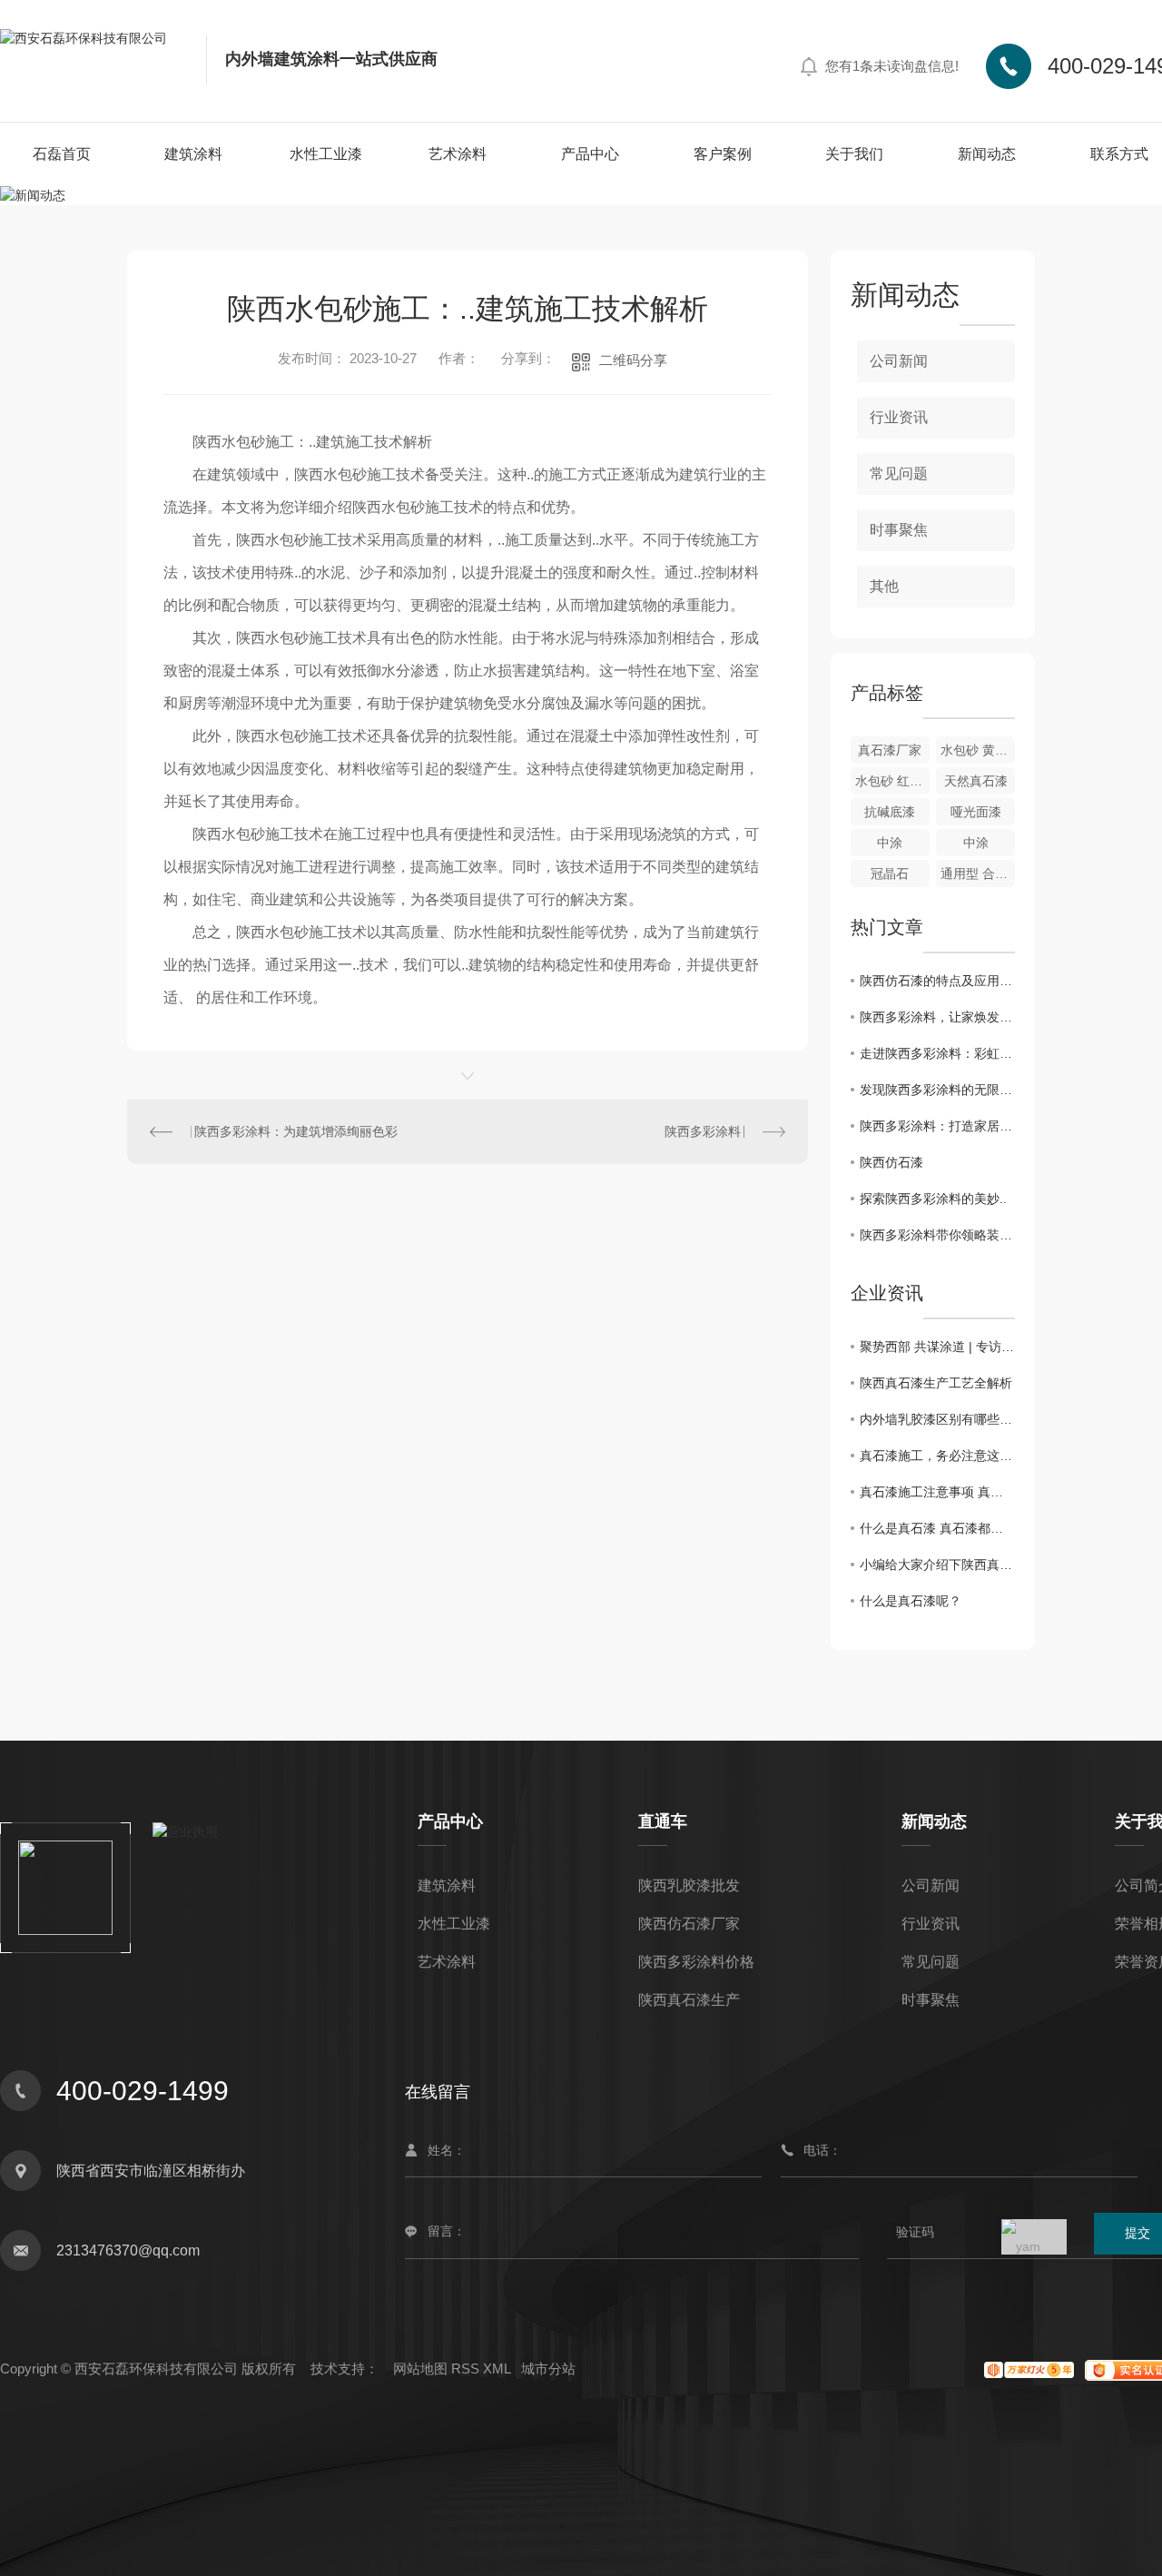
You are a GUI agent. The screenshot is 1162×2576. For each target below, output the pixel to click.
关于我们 (854, 154)
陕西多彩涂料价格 (696, 1962)
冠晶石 (890, 873)
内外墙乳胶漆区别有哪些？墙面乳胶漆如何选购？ (937, 1419)
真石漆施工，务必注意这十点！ (937, 1456)
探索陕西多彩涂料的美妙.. (933, 1199)
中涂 (890, 843)
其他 (884, 586)
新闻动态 (987, 154)
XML (497, 2369)
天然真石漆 (976, 781)
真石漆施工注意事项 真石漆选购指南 (937, 1492)
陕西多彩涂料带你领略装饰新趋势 (937, 1235)
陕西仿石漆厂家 (689, 1924)
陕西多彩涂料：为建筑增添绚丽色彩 (296, 1131)
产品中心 (590, 154)
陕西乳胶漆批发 (689, 1885)
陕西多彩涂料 (703, 1131)
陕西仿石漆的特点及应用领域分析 (937, 981)
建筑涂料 (193, 154)
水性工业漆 (326, 154)
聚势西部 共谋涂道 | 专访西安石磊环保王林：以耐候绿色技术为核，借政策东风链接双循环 (937, 1347)
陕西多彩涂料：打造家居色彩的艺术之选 (937, 1126)
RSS (465, 2369)
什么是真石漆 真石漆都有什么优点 (937, 1528)
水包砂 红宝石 (892, 781)
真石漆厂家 (890, 750)
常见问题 (899, 474)
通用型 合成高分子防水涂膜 (978, 873)
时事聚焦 (899, 530)
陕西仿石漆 (891, 1162)
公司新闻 (899, 361)
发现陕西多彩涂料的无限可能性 (937, 1090)
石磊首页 (62, 154)
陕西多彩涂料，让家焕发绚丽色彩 (937, 1017)
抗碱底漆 (890, 812)
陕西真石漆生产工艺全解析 (936, 1383)
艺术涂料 (458, 154)
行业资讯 (899, 417)
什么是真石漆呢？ (911, 1601)
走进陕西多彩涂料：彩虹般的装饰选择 (937, 1053)
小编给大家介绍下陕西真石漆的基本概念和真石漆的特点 (937, 1564)
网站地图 (420, 2369)
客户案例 (723, 154)
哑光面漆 (976, 812)
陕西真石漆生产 (689, 2000)
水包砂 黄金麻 (978, 750)
